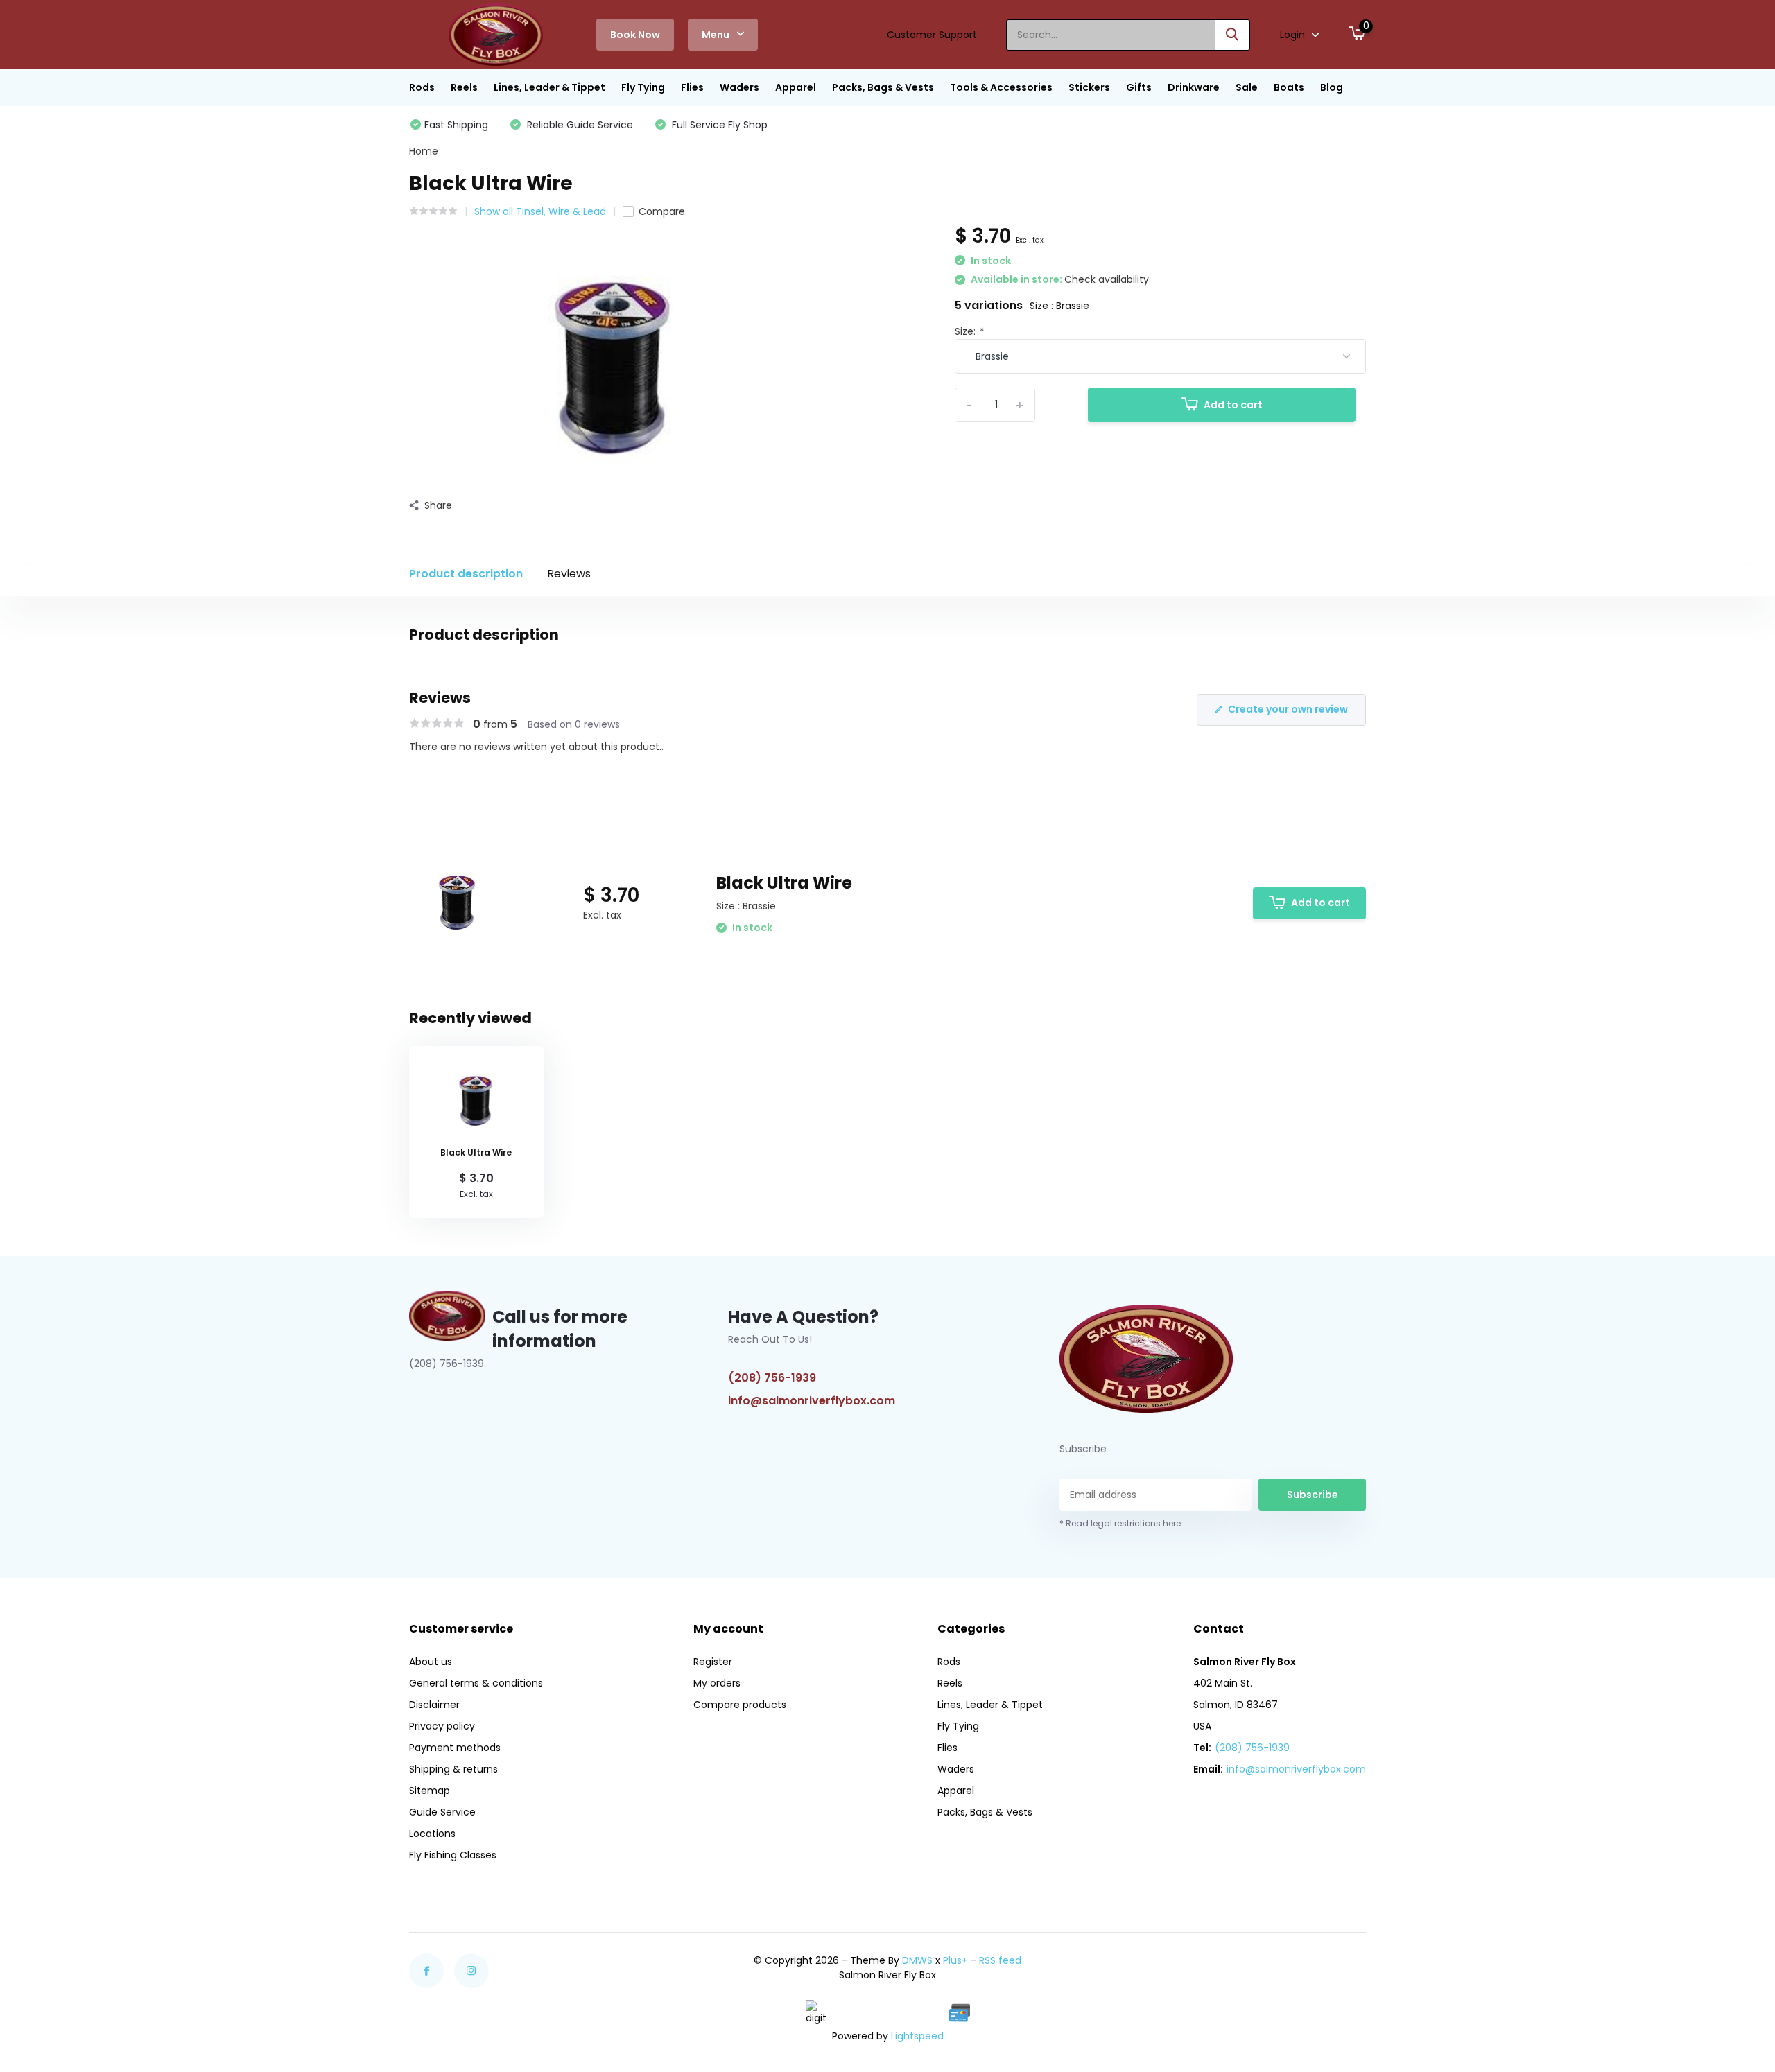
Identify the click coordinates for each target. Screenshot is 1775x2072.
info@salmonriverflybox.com (812, 1401)
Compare (662, 211)
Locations (432, 1834)
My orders (717, 1683)
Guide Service (442, 1812)
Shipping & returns (453, 1769)
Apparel (796, 87)
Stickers (1089, 87)
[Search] (1233, 35)
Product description (466, 574)
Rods (422, 87)
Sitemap (430, 1791)
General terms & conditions (476, 1683)
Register (713, 1662)
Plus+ (955, 1960)
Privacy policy (442, 1726)
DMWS (917, 1960)
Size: (969, 331)
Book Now (635, 35)
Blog (1332, 87)
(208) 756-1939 (772, 1378)
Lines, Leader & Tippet (549, 87)
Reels (464, 87)
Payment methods (455, 1748)
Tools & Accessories (1001, 87)
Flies (692, 87)
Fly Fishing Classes (453, 1855)
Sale (1247, 87)
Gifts (1139, 87)
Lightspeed (917, 2036)
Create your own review (1288, 709)
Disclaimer (434, 1705)
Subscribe (1313, 1495)
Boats (1289, 87)
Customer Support (932, 35)
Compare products (740, 1705)
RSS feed (1000, 1960)
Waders (739, 87)
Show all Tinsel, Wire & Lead (540, 211)
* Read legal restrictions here (1120, 1523)
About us (431, 1662)
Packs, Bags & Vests (883, 87)
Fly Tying (643, 87)
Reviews (569, 574)
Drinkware (1194, 87)
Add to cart (1233, 405)
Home (424, 151)
